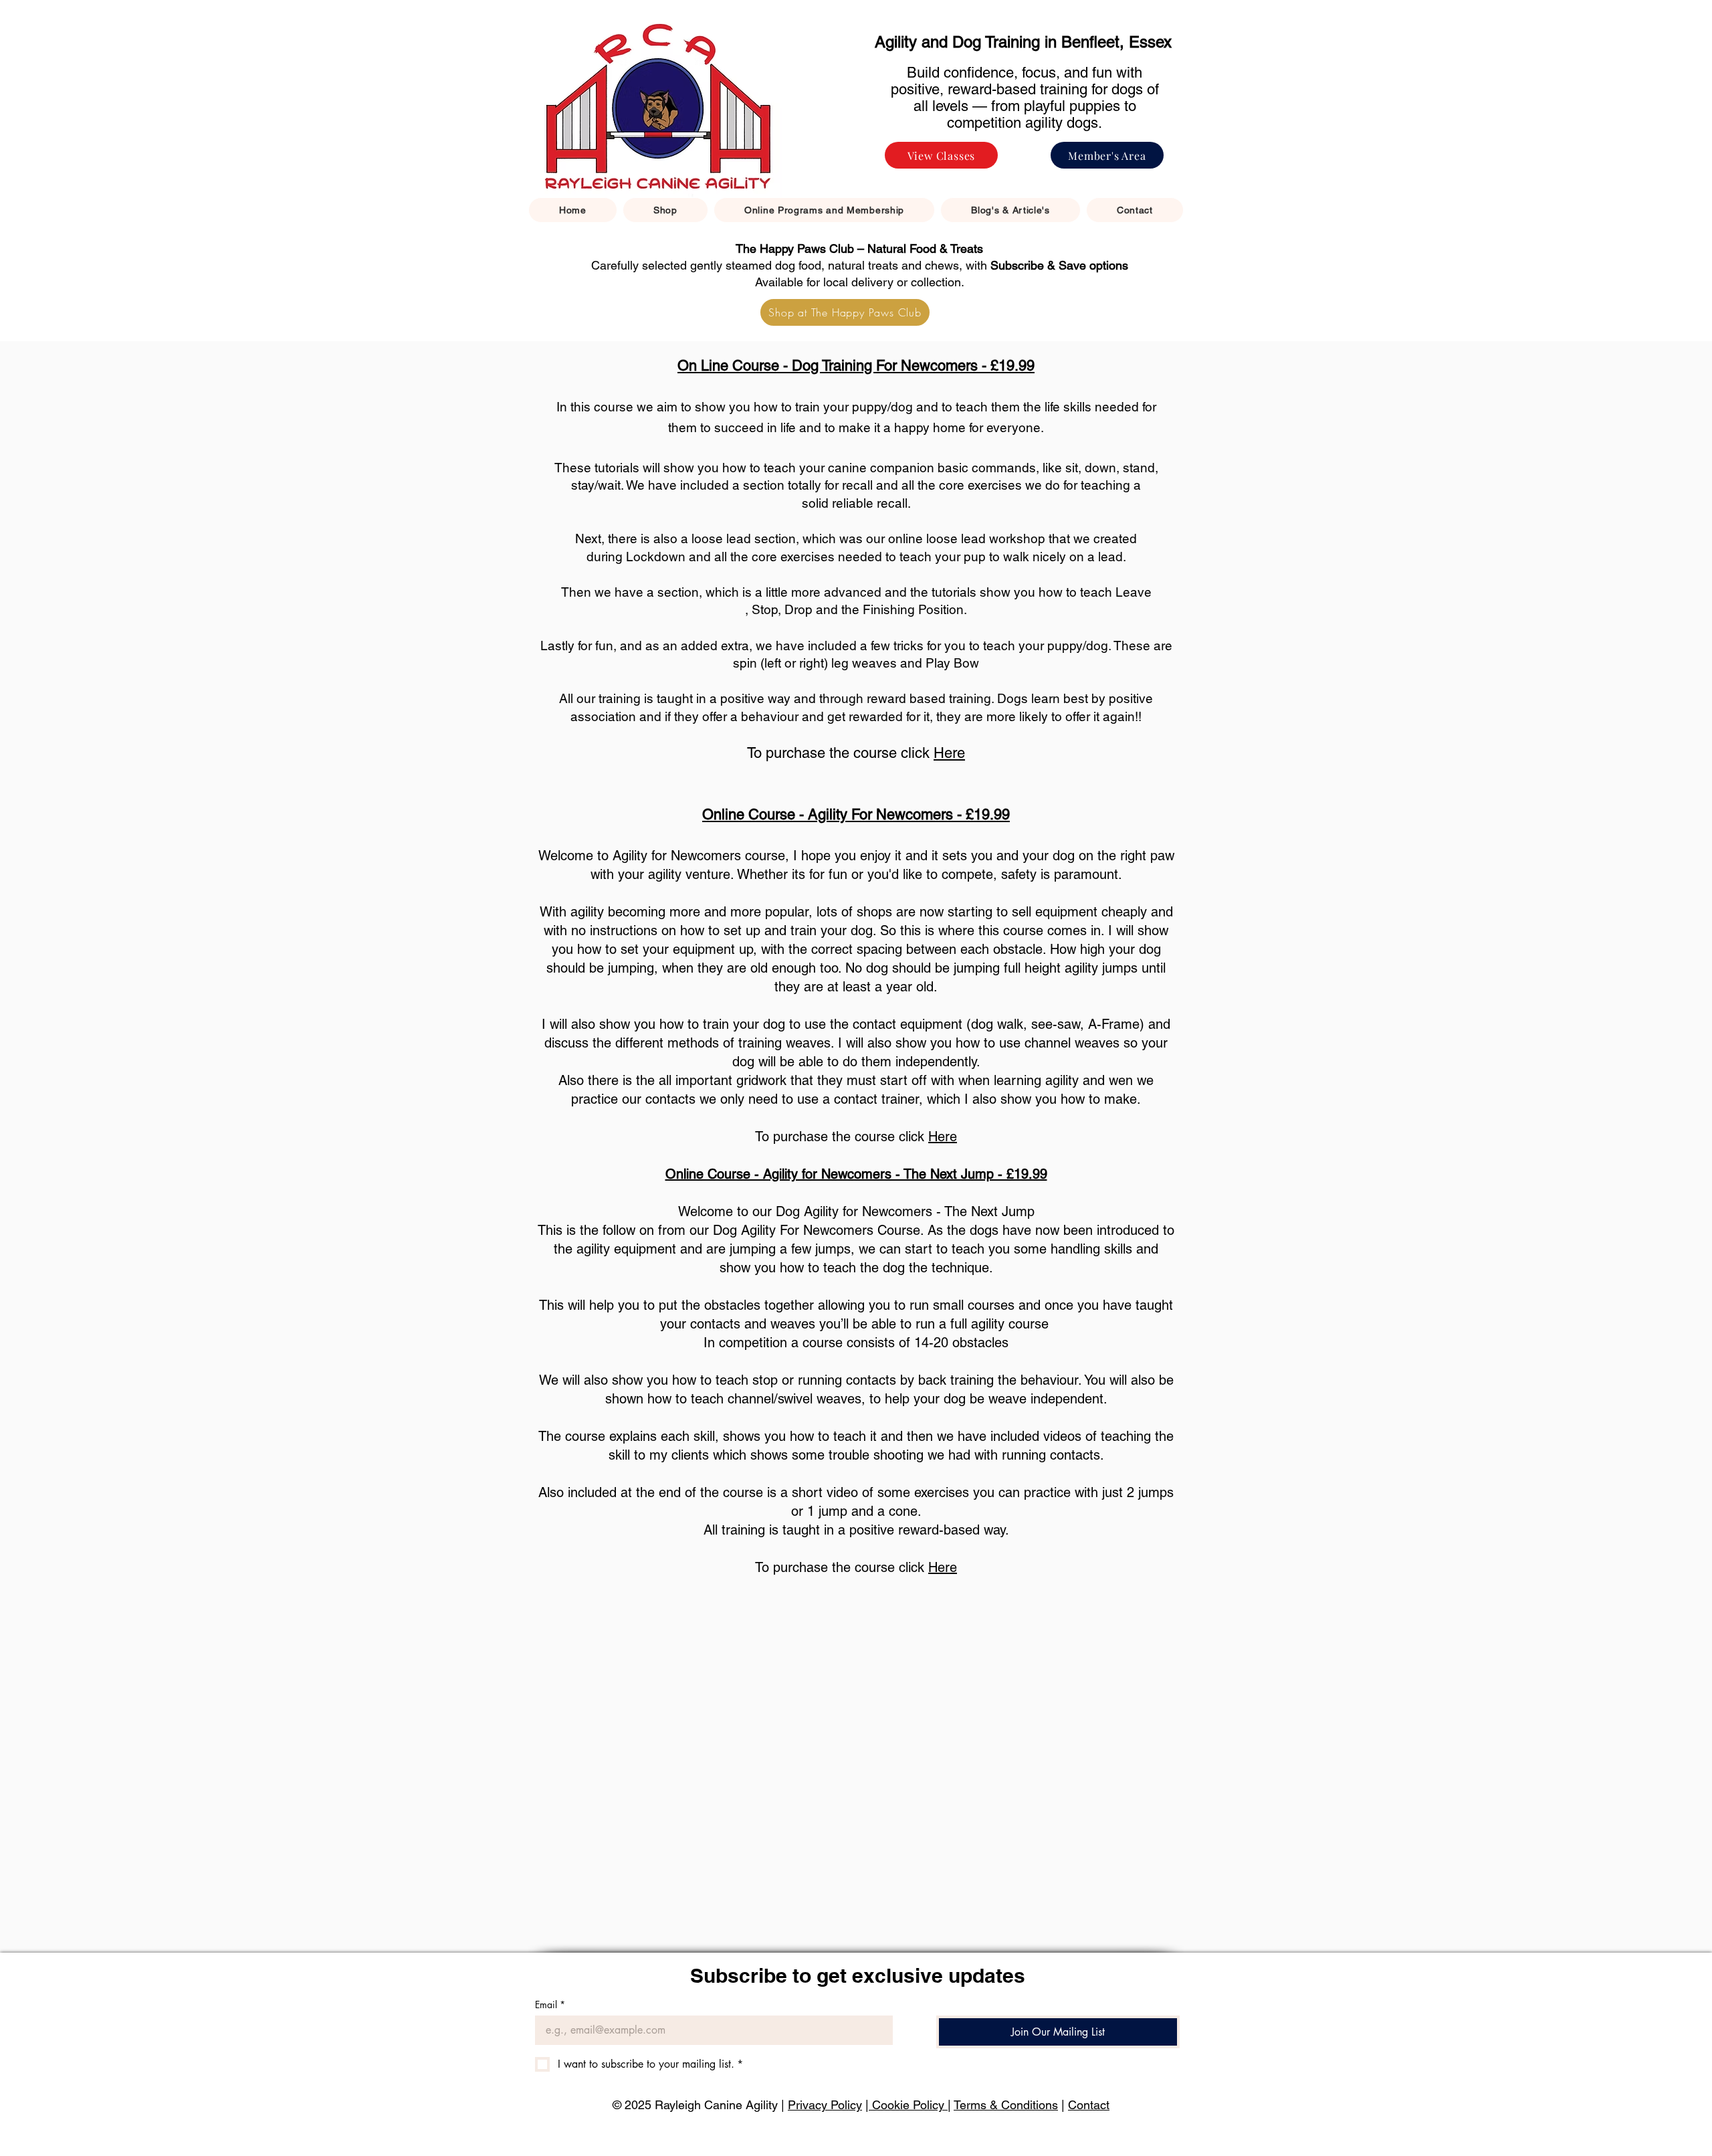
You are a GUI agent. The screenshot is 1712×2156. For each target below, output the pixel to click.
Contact (1089, 2105)
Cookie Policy (908, 2105)
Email (550, 2004)
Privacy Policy (825, 2105)
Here (949, 753)
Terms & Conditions (1006, 2105)
